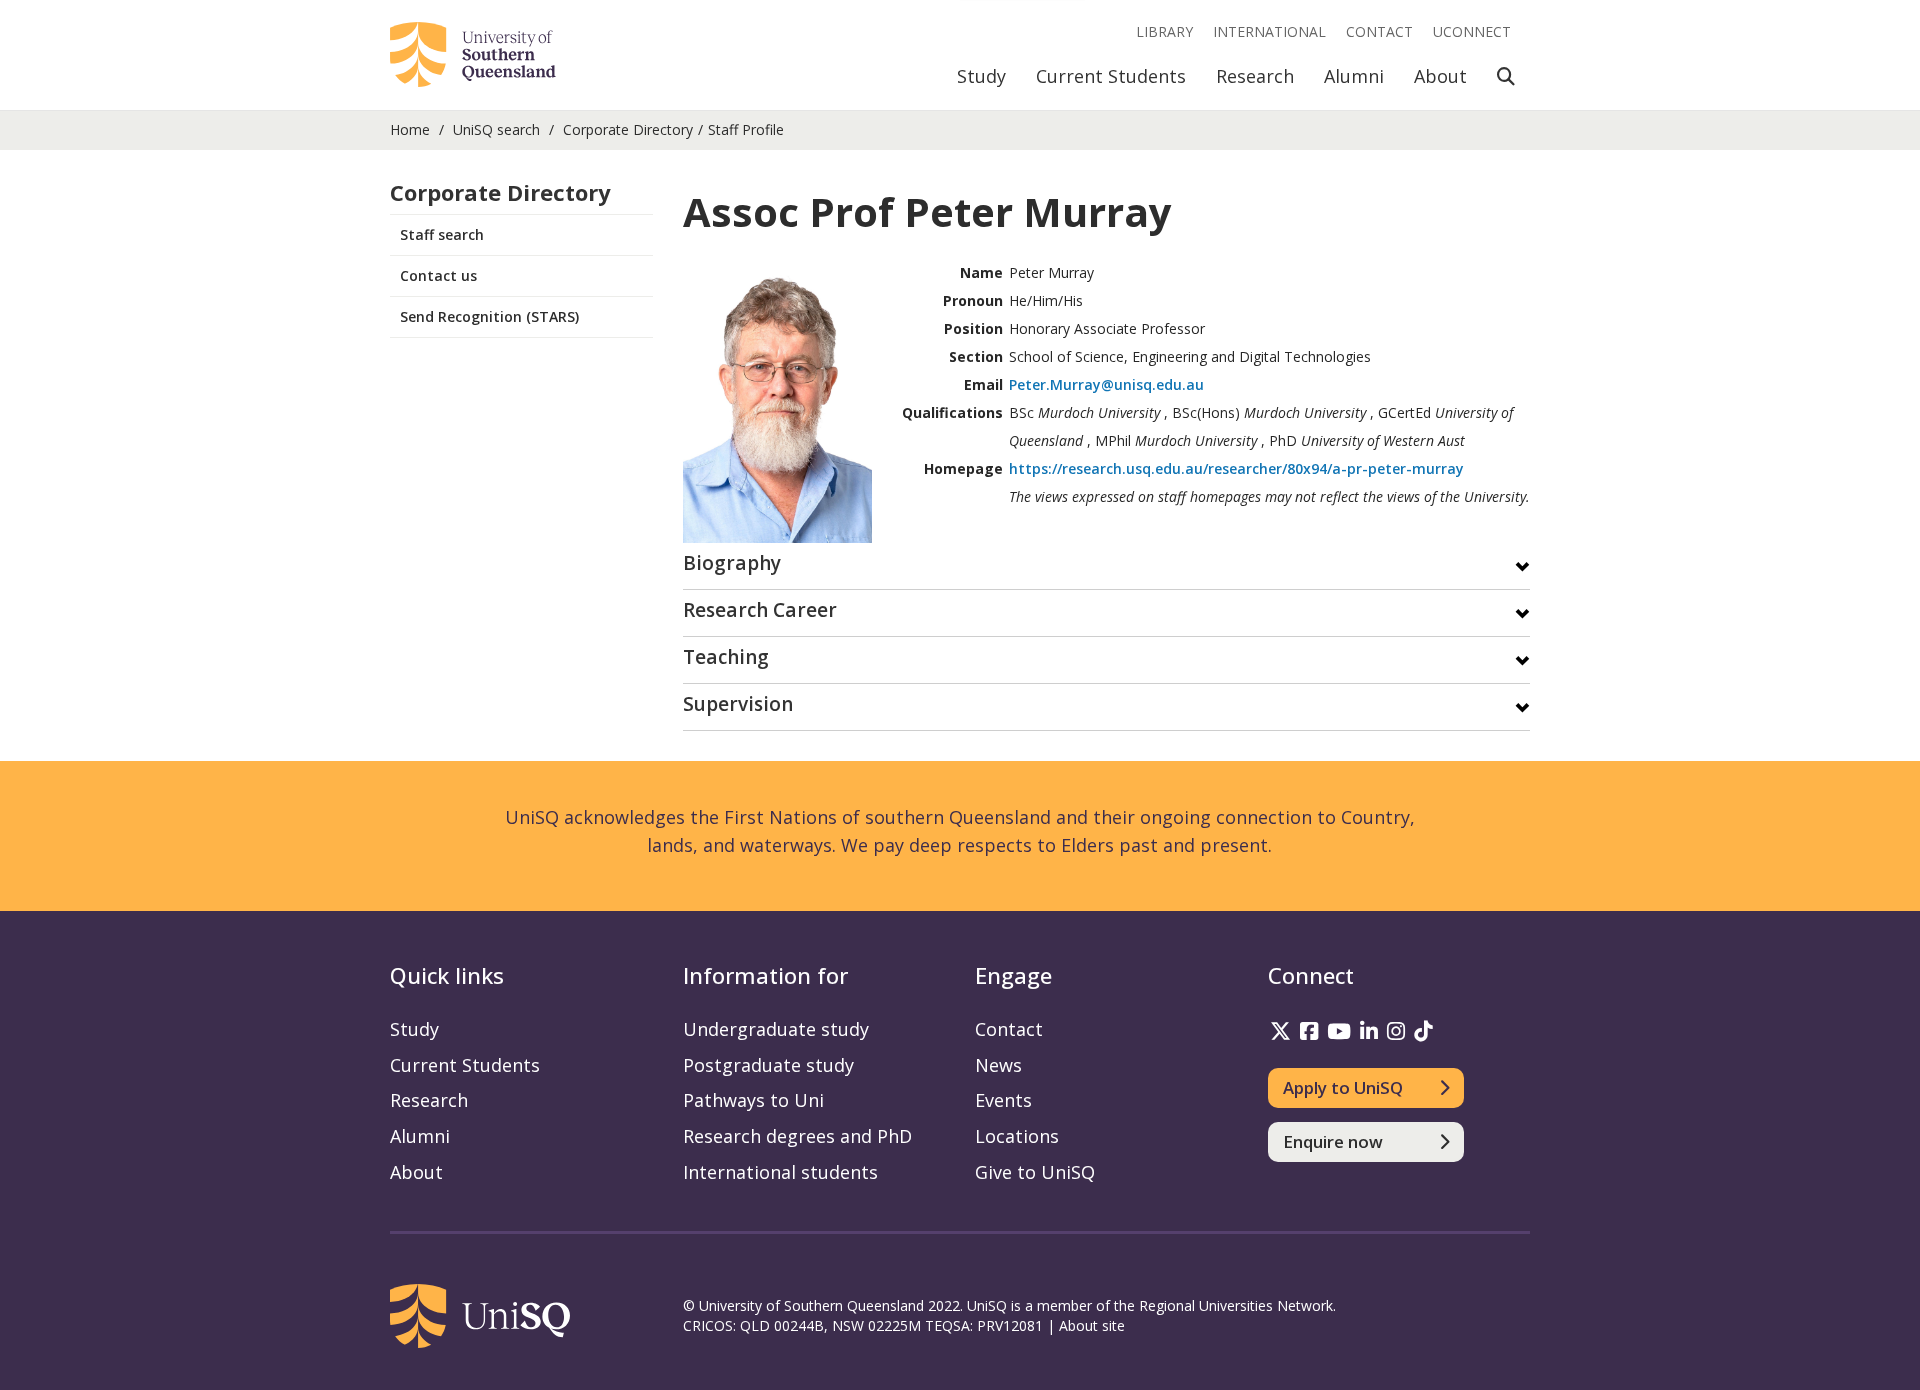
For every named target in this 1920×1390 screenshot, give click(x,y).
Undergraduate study (776, 1029)
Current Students (1111, 76)
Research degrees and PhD (797, 1136)
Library (1164, 31)
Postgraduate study (768, 1065)
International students (780, 1172)
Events (1003, 1100)
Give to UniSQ (1035, 1172)
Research (1255, 76)
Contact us (438, 275)
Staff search (442, 234)
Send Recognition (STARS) (489, 316)
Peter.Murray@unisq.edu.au (1106, 384)
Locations (1017, 1136)
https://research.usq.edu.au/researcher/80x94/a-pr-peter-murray (1236, 468)
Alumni (1354, 76)
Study (981, 76)
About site (1092, 1325)
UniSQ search (496, 129)
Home (410, 129)
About (1440, 76)
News (998, 1065)
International (1269, 31)
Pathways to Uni (753, 1100)
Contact (1379, 31)
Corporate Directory (628, 129)
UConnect (1472, 31)
